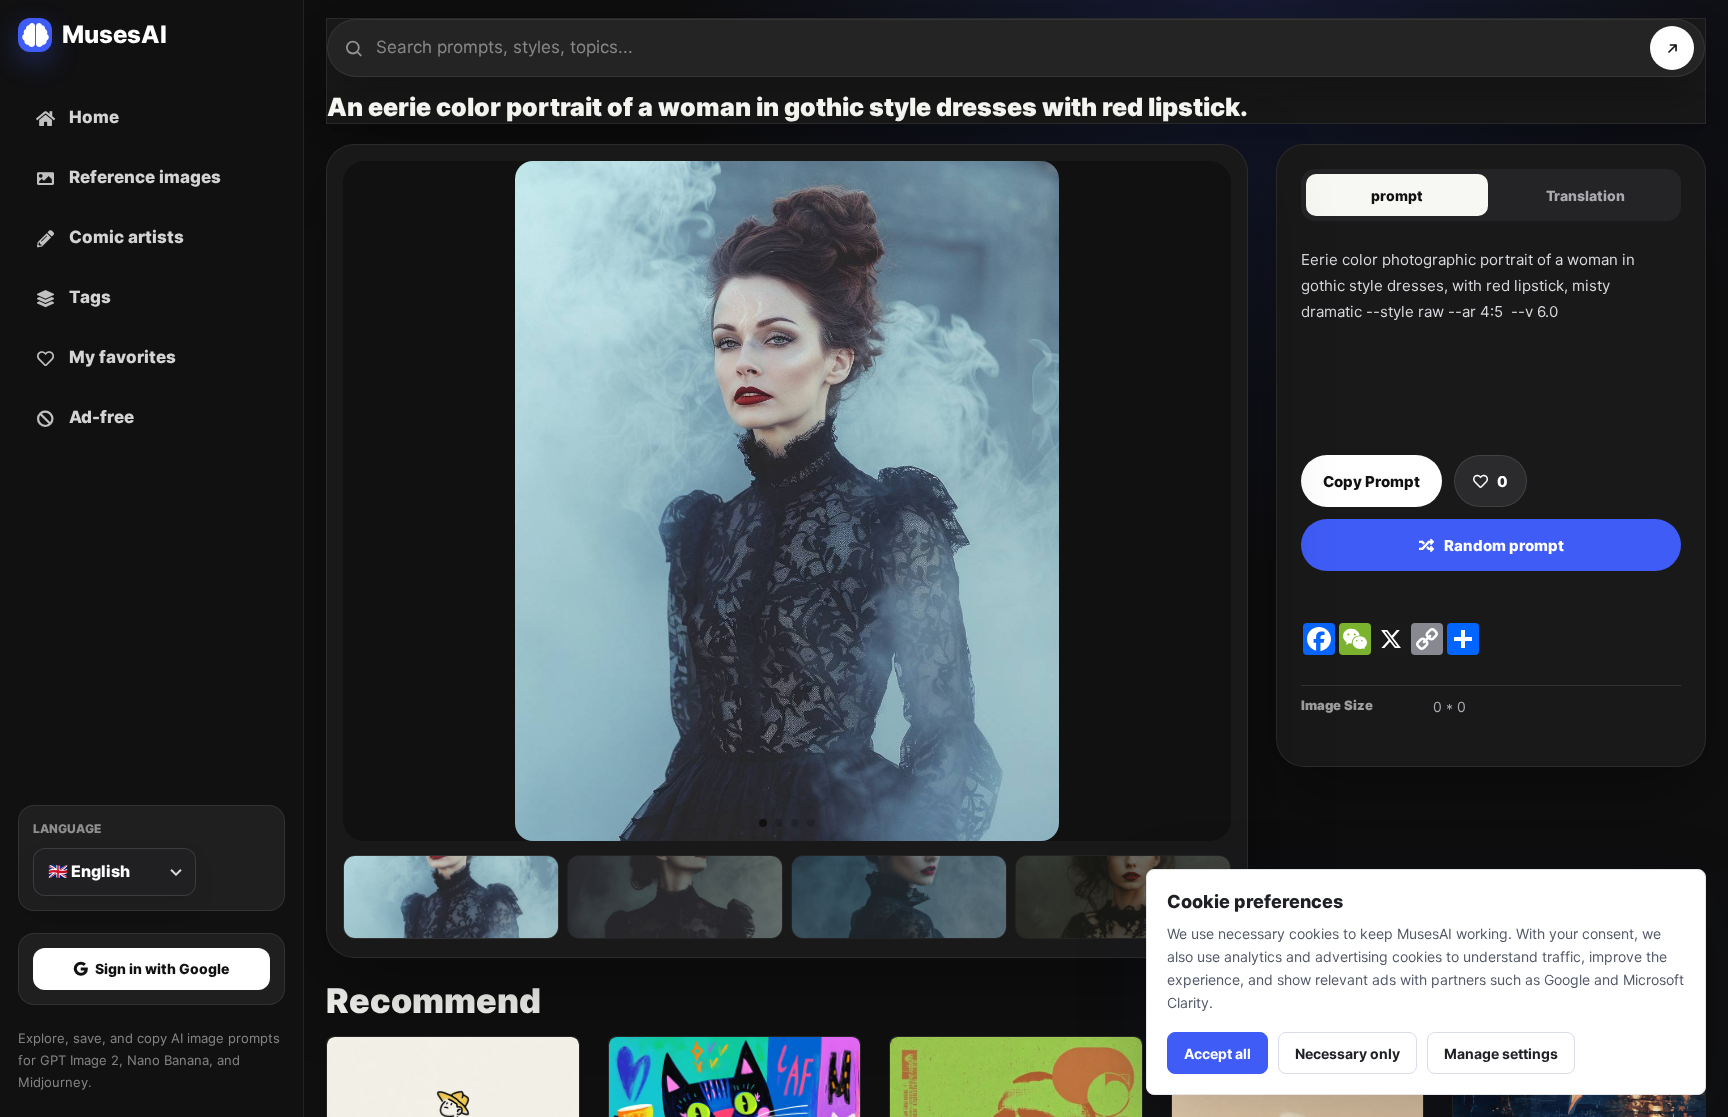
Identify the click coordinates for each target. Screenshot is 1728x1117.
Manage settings (1501, 1053)
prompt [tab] (1397, 195)
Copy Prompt (1371, 481)
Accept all (1217, 1053)
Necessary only (1347, 1053)
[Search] (1672, 48)
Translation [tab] (1585, 195)
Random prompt (1504, 545)
